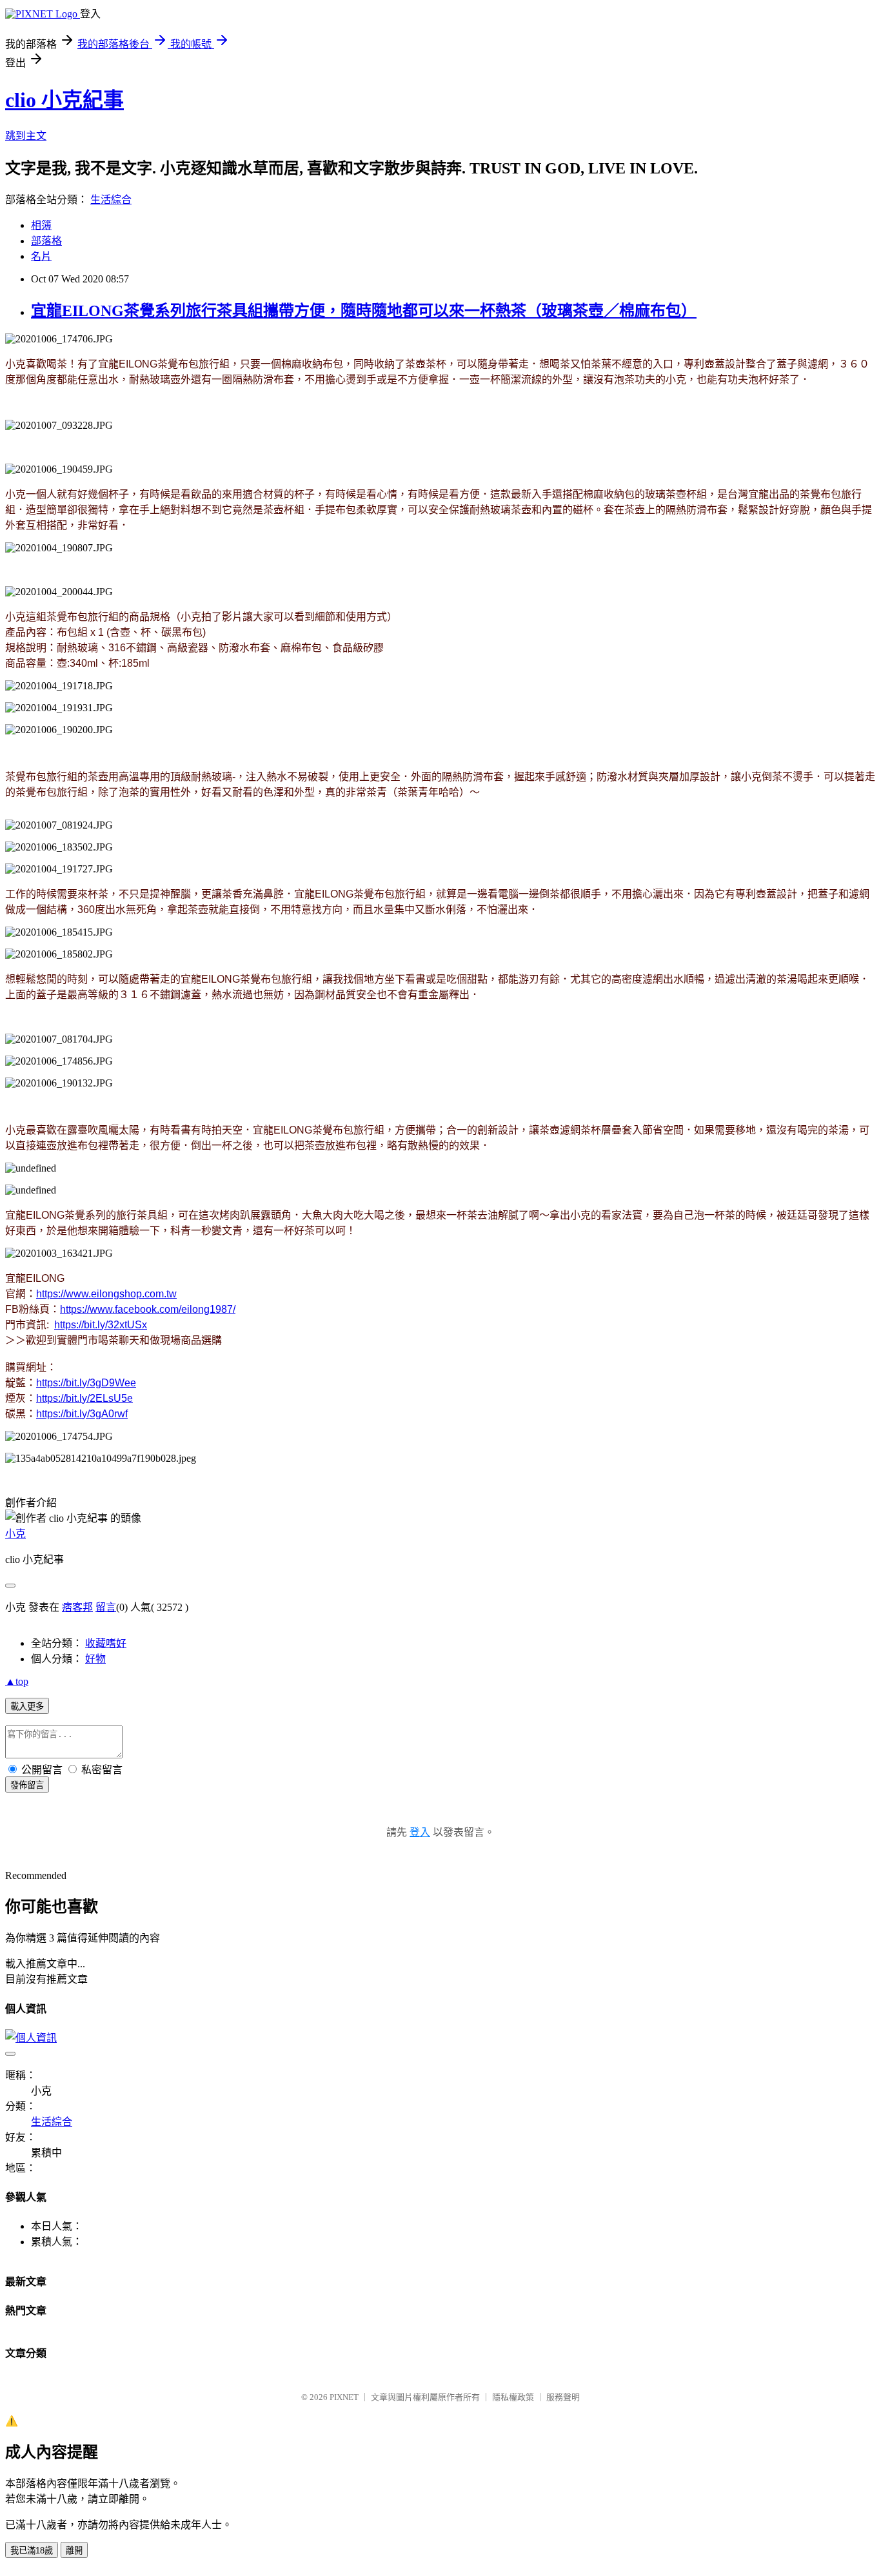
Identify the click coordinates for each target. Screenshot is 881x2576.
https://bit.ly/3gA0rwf (82, 1414)
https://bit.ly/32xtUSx (101, 1325)
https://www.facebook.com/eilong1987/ (148, 1309)
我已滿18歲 (32, 2551)
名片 (41, 256)
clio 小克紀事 (64, 100)
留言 (106, 1607)
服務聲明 (563, 2397)
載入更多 (27, 1706)
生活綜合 (111, 200)
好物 (95, 1659)
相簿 (41, 225)
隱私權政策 (513, 2397)
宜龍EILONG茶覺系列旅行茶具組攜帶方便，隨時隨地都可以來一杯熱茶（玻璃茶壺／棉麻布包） (364, 311)
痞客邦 (77, 1607)
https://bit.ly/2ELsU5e (84, 1398)
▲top (17, 1681)
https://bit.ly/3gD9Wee (86, 1383)
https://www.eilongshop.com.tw (106, 1294)
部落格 (46, 241)
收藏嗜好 (106, 1643)
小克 (15, 1534)
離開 (74, 2551)
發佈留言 (27, 1785)
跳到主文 (26, 136)
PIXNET (344, 2397)
